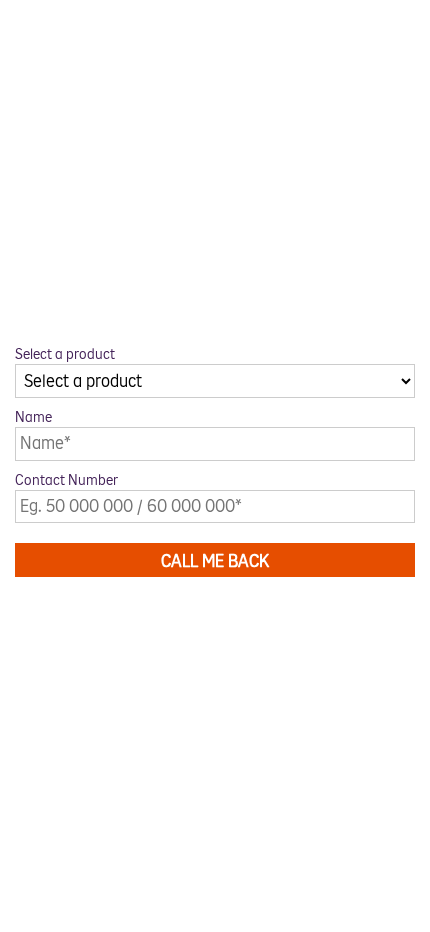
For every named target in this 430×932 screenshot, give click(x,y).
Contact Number (66, 480)
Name (33, 417)
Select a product (65, 354)
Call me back (215, 561)
